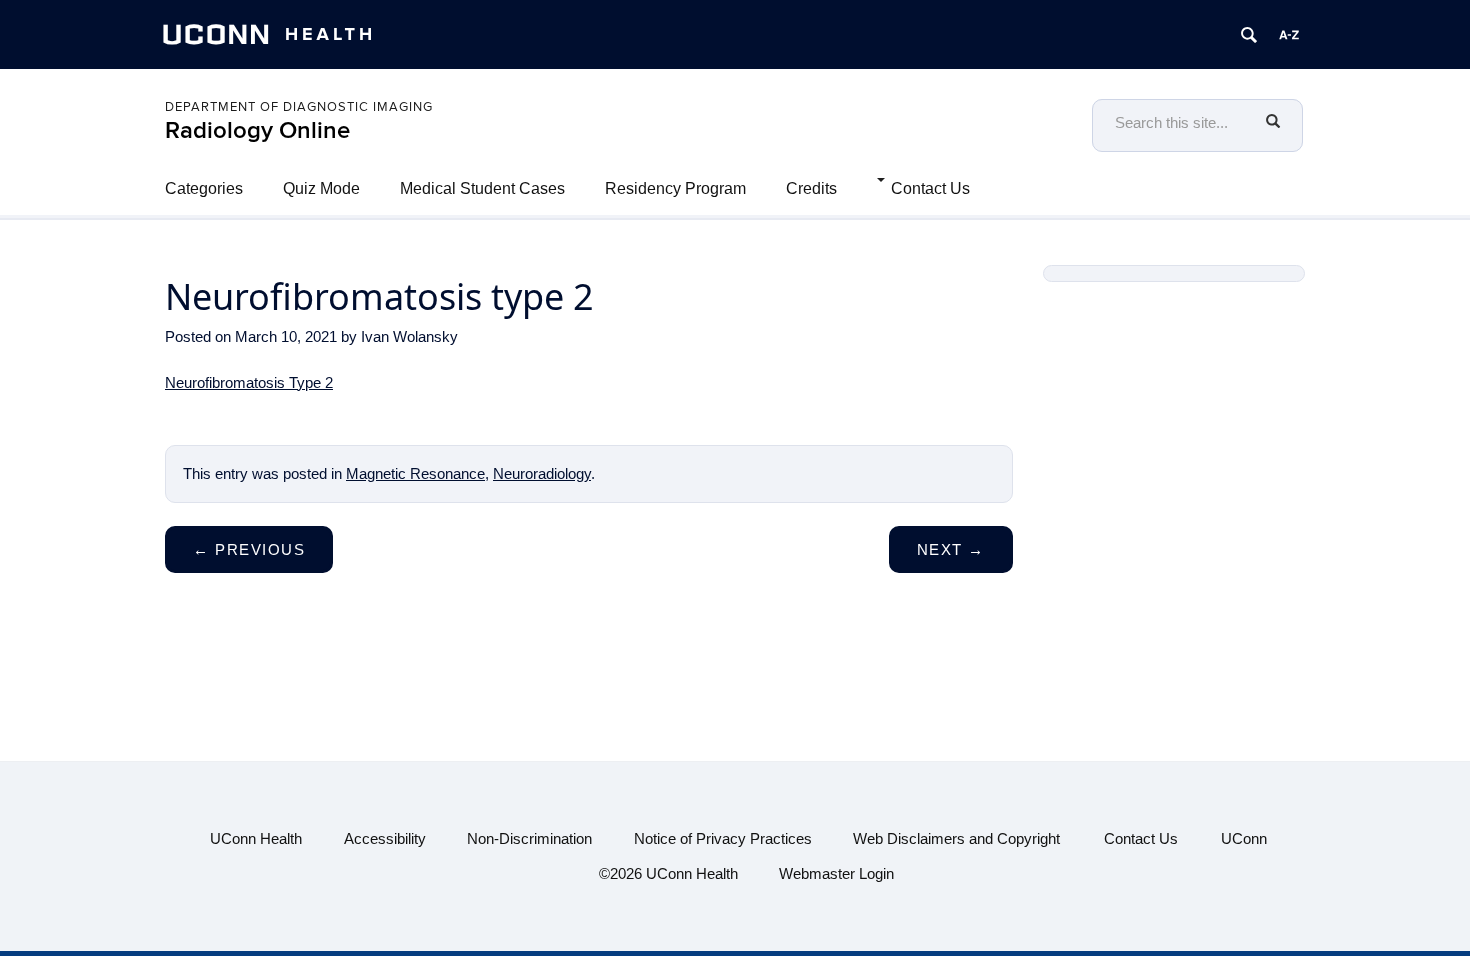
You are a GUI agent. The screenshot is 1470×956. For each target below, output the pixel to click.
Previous (249, 549)
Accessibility (385, 838)
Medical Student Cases (482, 188)
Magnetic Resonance (415, 473)
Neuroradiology (542, 473)
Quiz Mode (321, 188)
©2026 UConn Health (668, 873)
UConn (1244, 838)
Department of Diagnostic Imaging (299, 107)
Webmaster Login (836, 873)
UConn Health (256, 838)
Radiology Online (257, 130)
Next (951, 549)
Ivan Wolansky (409, 336)
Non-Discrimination (529, 838)
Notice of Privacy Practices (723, 838)
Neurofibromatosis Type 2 (249, 382)
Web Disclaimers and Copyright (956, 838)
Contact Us (930, 188)
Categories (204, 188)
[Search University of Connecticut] (1249, 35)
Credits (811, 188)
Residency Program (675, 188)
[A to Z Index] (1289, 35)
